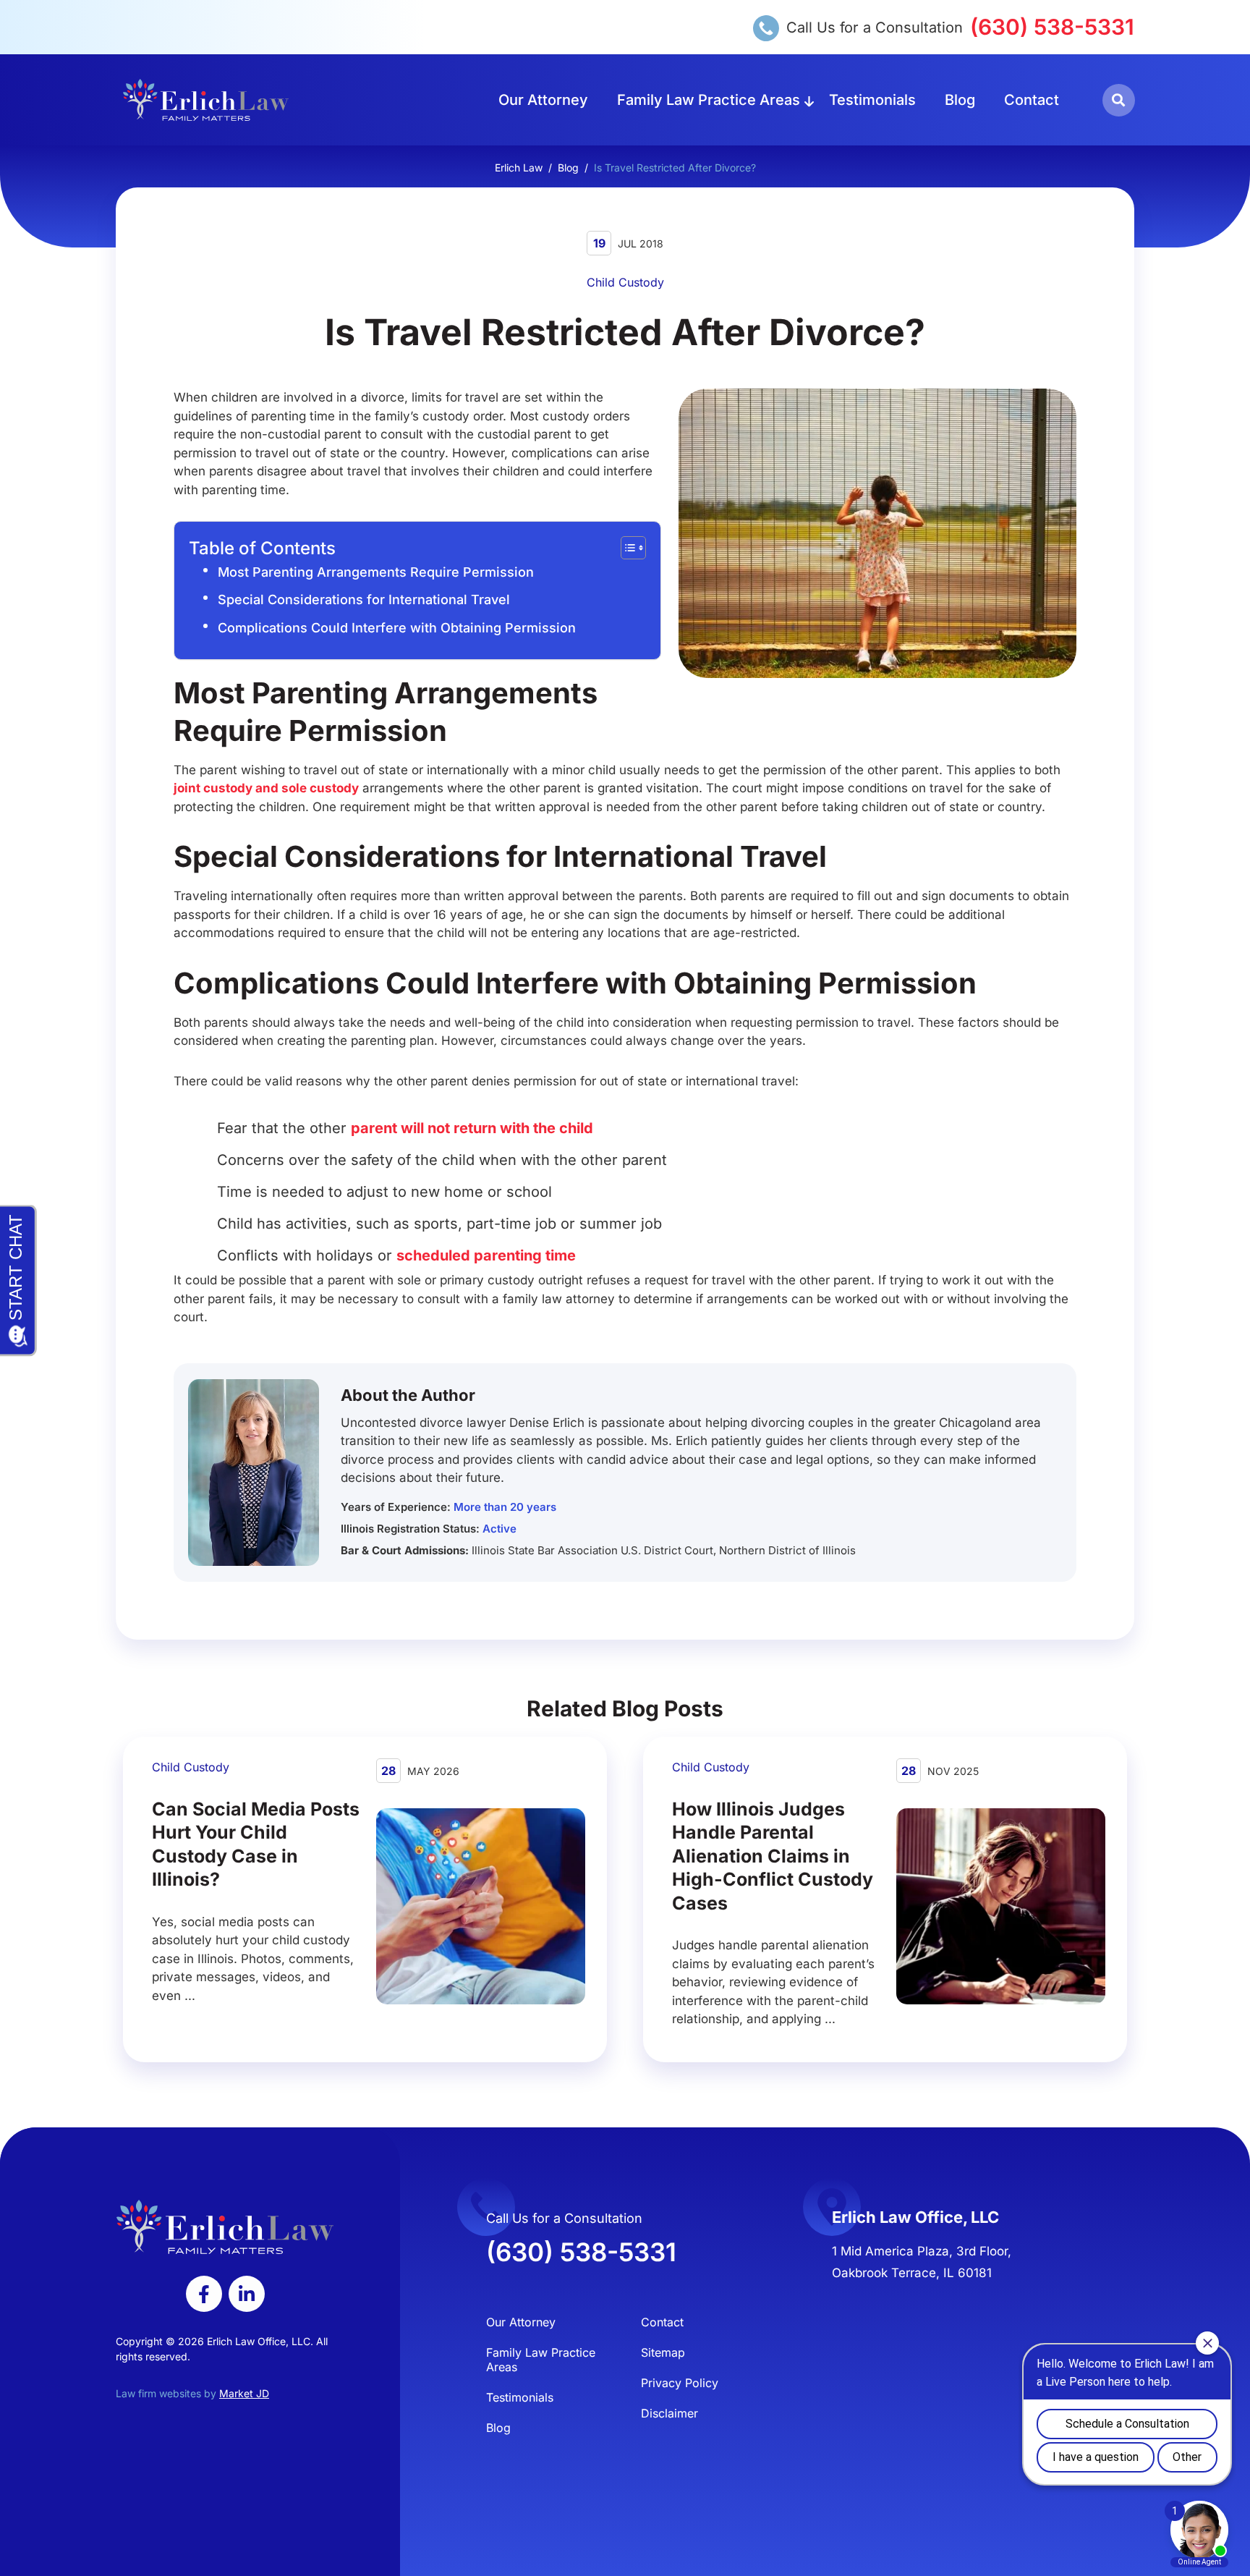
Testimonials (872, 100)
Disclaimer (669, 2413)
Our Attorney (543, 100)
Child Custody (625, 282)
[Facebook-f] (204, 2294)
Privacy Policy (680, 2383)
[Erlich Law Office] (206, 99)
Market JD (244, 2393)
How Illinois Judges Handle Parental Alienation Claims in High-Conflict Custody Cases (773, 1856)
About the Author (408, 1395)
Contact (1032, 100)
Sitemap (663, 2352)
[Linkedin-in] (247, 2294)
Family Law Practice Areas (709, 100)
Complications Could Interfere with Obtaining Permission (397, 628)
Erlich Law (519, 168)
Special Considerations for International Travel (364, 599)
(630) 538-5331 (1052, 27)
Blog (960, 100)
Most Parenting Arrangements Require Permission (376, 572)
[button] (1119, 100)
